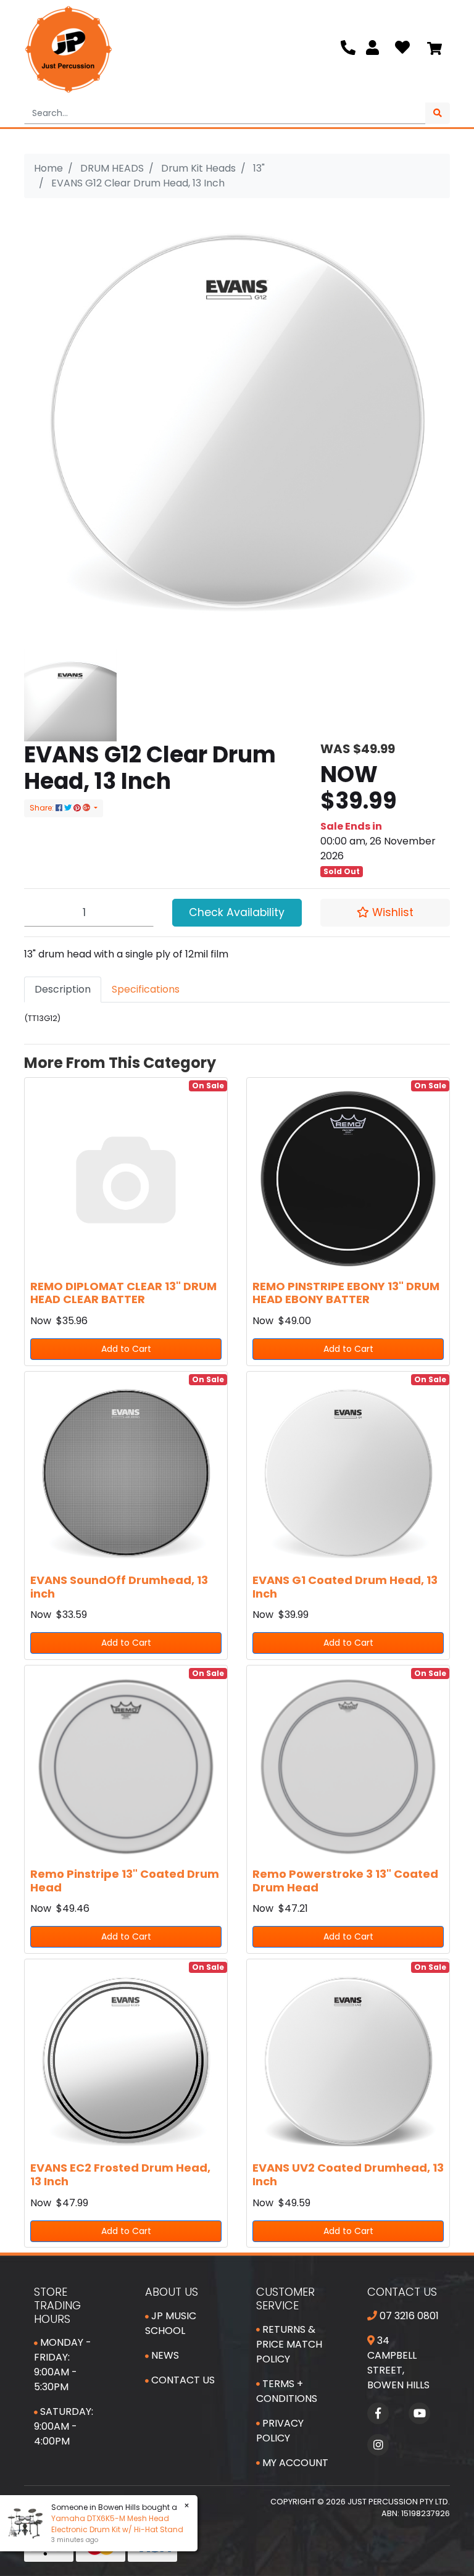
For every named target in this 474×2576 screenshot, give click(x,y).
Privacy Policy (280, 2431)
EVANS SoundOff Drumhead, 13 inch (119, 1587)
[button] (385, 912)
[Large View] (70, 694)
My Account (294, 2463)
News (164, 2355)
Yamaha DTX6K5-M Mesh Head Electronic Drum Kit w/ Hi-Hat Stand (117, 2524)
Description (63, 989)
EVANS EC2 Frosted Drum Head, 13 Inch (120, 2174)
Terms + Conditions (287, 2391)
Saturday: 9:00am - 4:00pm (64, 2426)
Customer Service (285, 2299)
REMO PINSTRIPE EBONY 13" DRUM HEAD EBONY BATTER (346, 1293)
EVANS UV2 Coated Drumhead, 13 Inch (348, 2174)
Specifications (146, 989)
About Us (172, 2292)
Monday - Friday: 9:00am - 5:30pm (63, 2365)
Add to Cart (126, 1349)
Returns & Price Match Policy (289, 2344)
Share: (43, 808)
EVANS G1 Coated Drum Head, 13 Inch (345, 1587)
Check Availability (237, 912)
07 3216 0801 (408, 2316)
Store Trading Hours (57, 2305)
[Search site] (438, 113)
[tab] (63, 990)
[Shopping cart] (434, 49)
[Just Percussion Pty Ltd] (69, 49)
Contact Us (182, 2380)
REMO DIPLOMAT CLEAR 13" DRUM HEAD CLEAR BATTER (123, 1293)
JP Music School (171, 2323)
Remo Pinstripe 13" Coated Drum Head (125, 1881)
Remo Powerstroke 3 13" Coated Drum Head (345, 1881)
